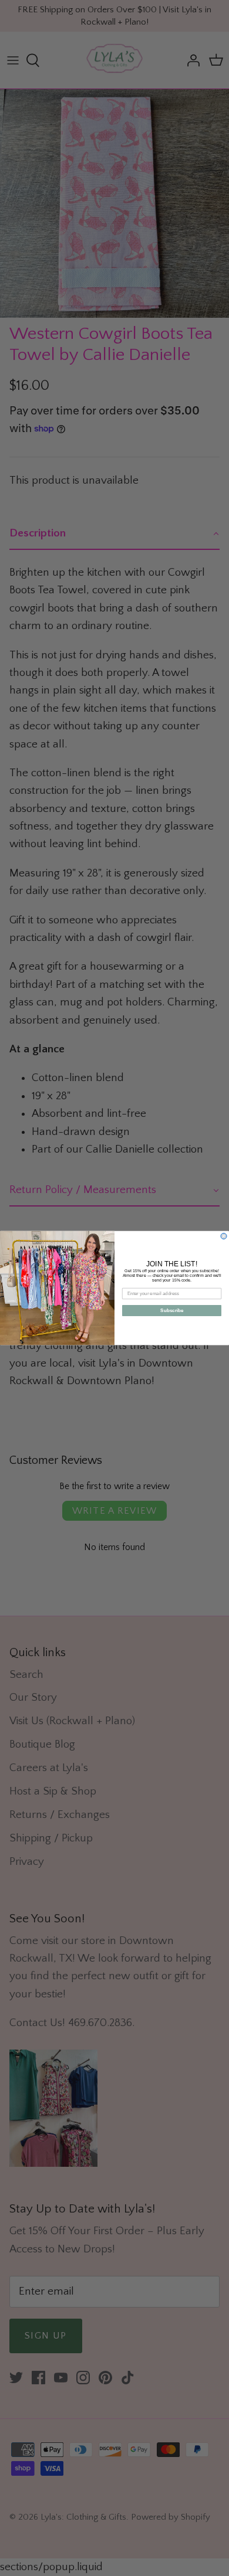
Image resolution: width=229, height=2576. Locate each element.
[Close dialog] (224, 1236)
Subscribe (172, 1311)
